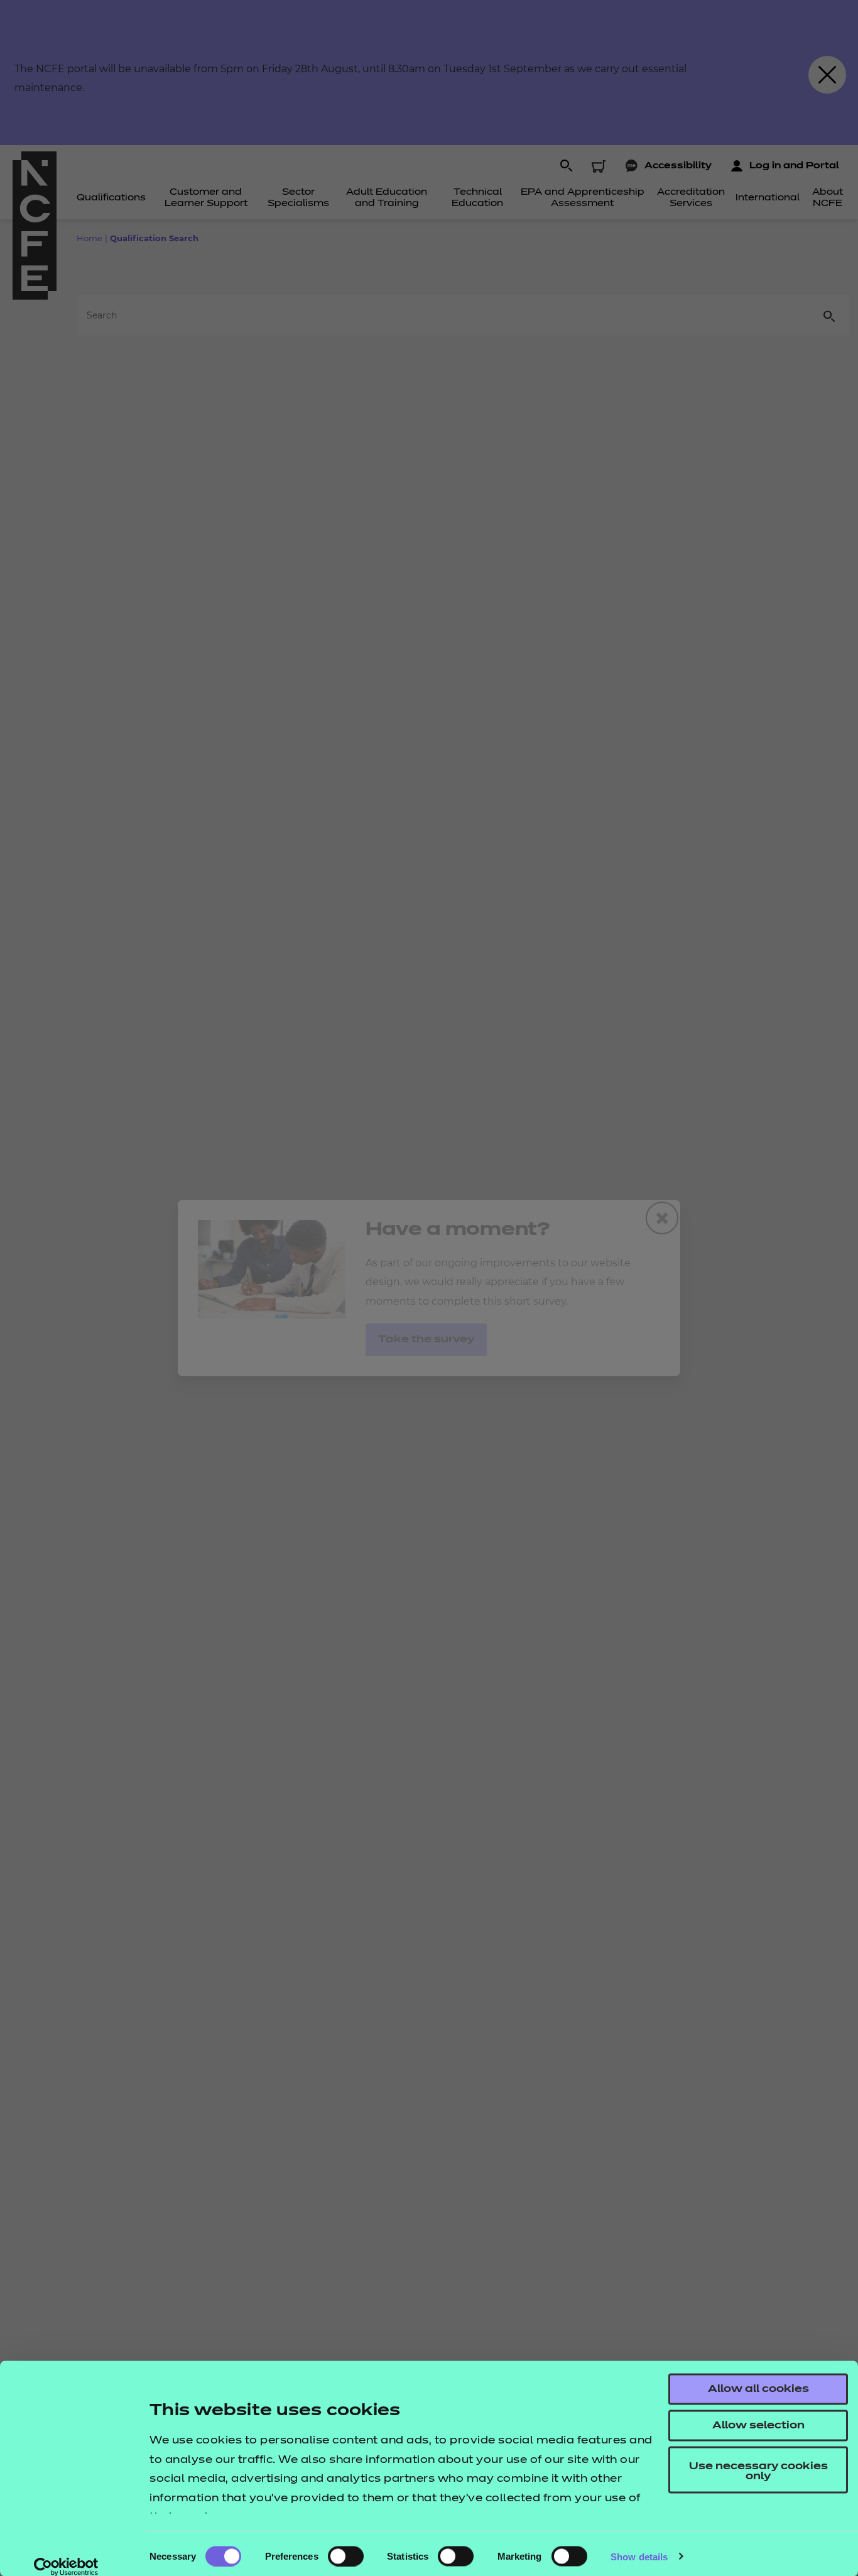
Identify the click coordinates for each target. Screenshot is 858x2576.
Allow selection (758, 2426)
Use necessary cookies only (758, 2472)
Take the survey (426, 1340)
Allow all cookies (758, 2389)
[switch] (346, 2556)
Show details (639, 2556)
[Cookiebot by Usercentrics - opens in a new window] (66, 2567)
